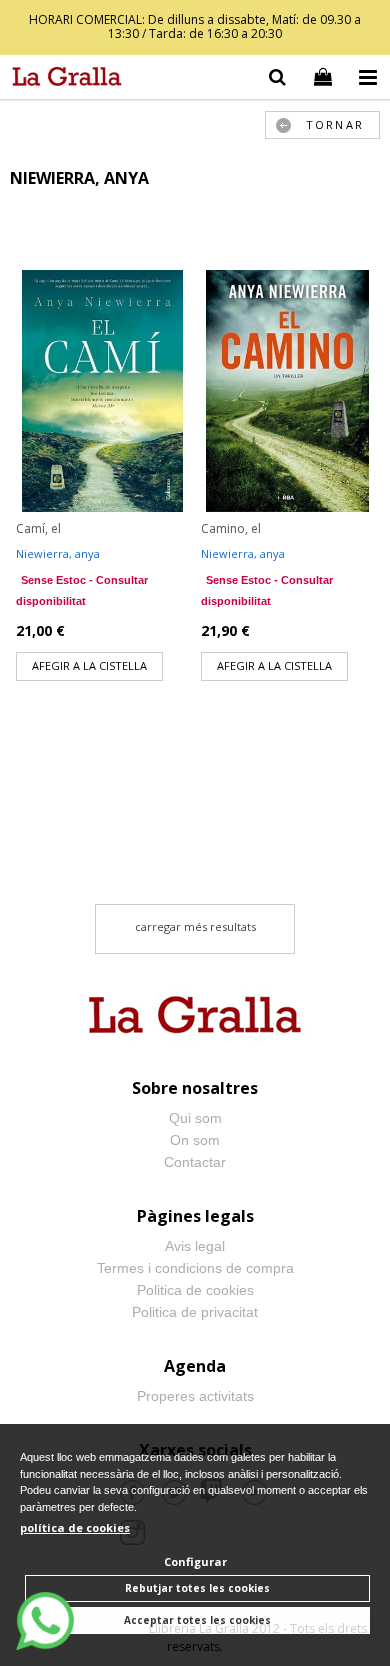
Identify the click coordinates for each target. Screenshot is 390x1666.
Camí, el (38, 528)
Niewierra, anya (58, 553)
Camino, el (231, 528)
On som (195, 1140)
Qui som (195, 1118)
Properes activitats (195, 1396)
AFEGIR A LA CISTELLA (89, 665)
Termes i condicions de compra (195, 1268)
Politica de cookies (195, 1290)
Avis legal (195, 1246)
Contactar (195, 1162)
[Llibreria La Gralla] (62, 80)
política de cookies (75, 1527)
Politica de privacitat (195, 1312)
